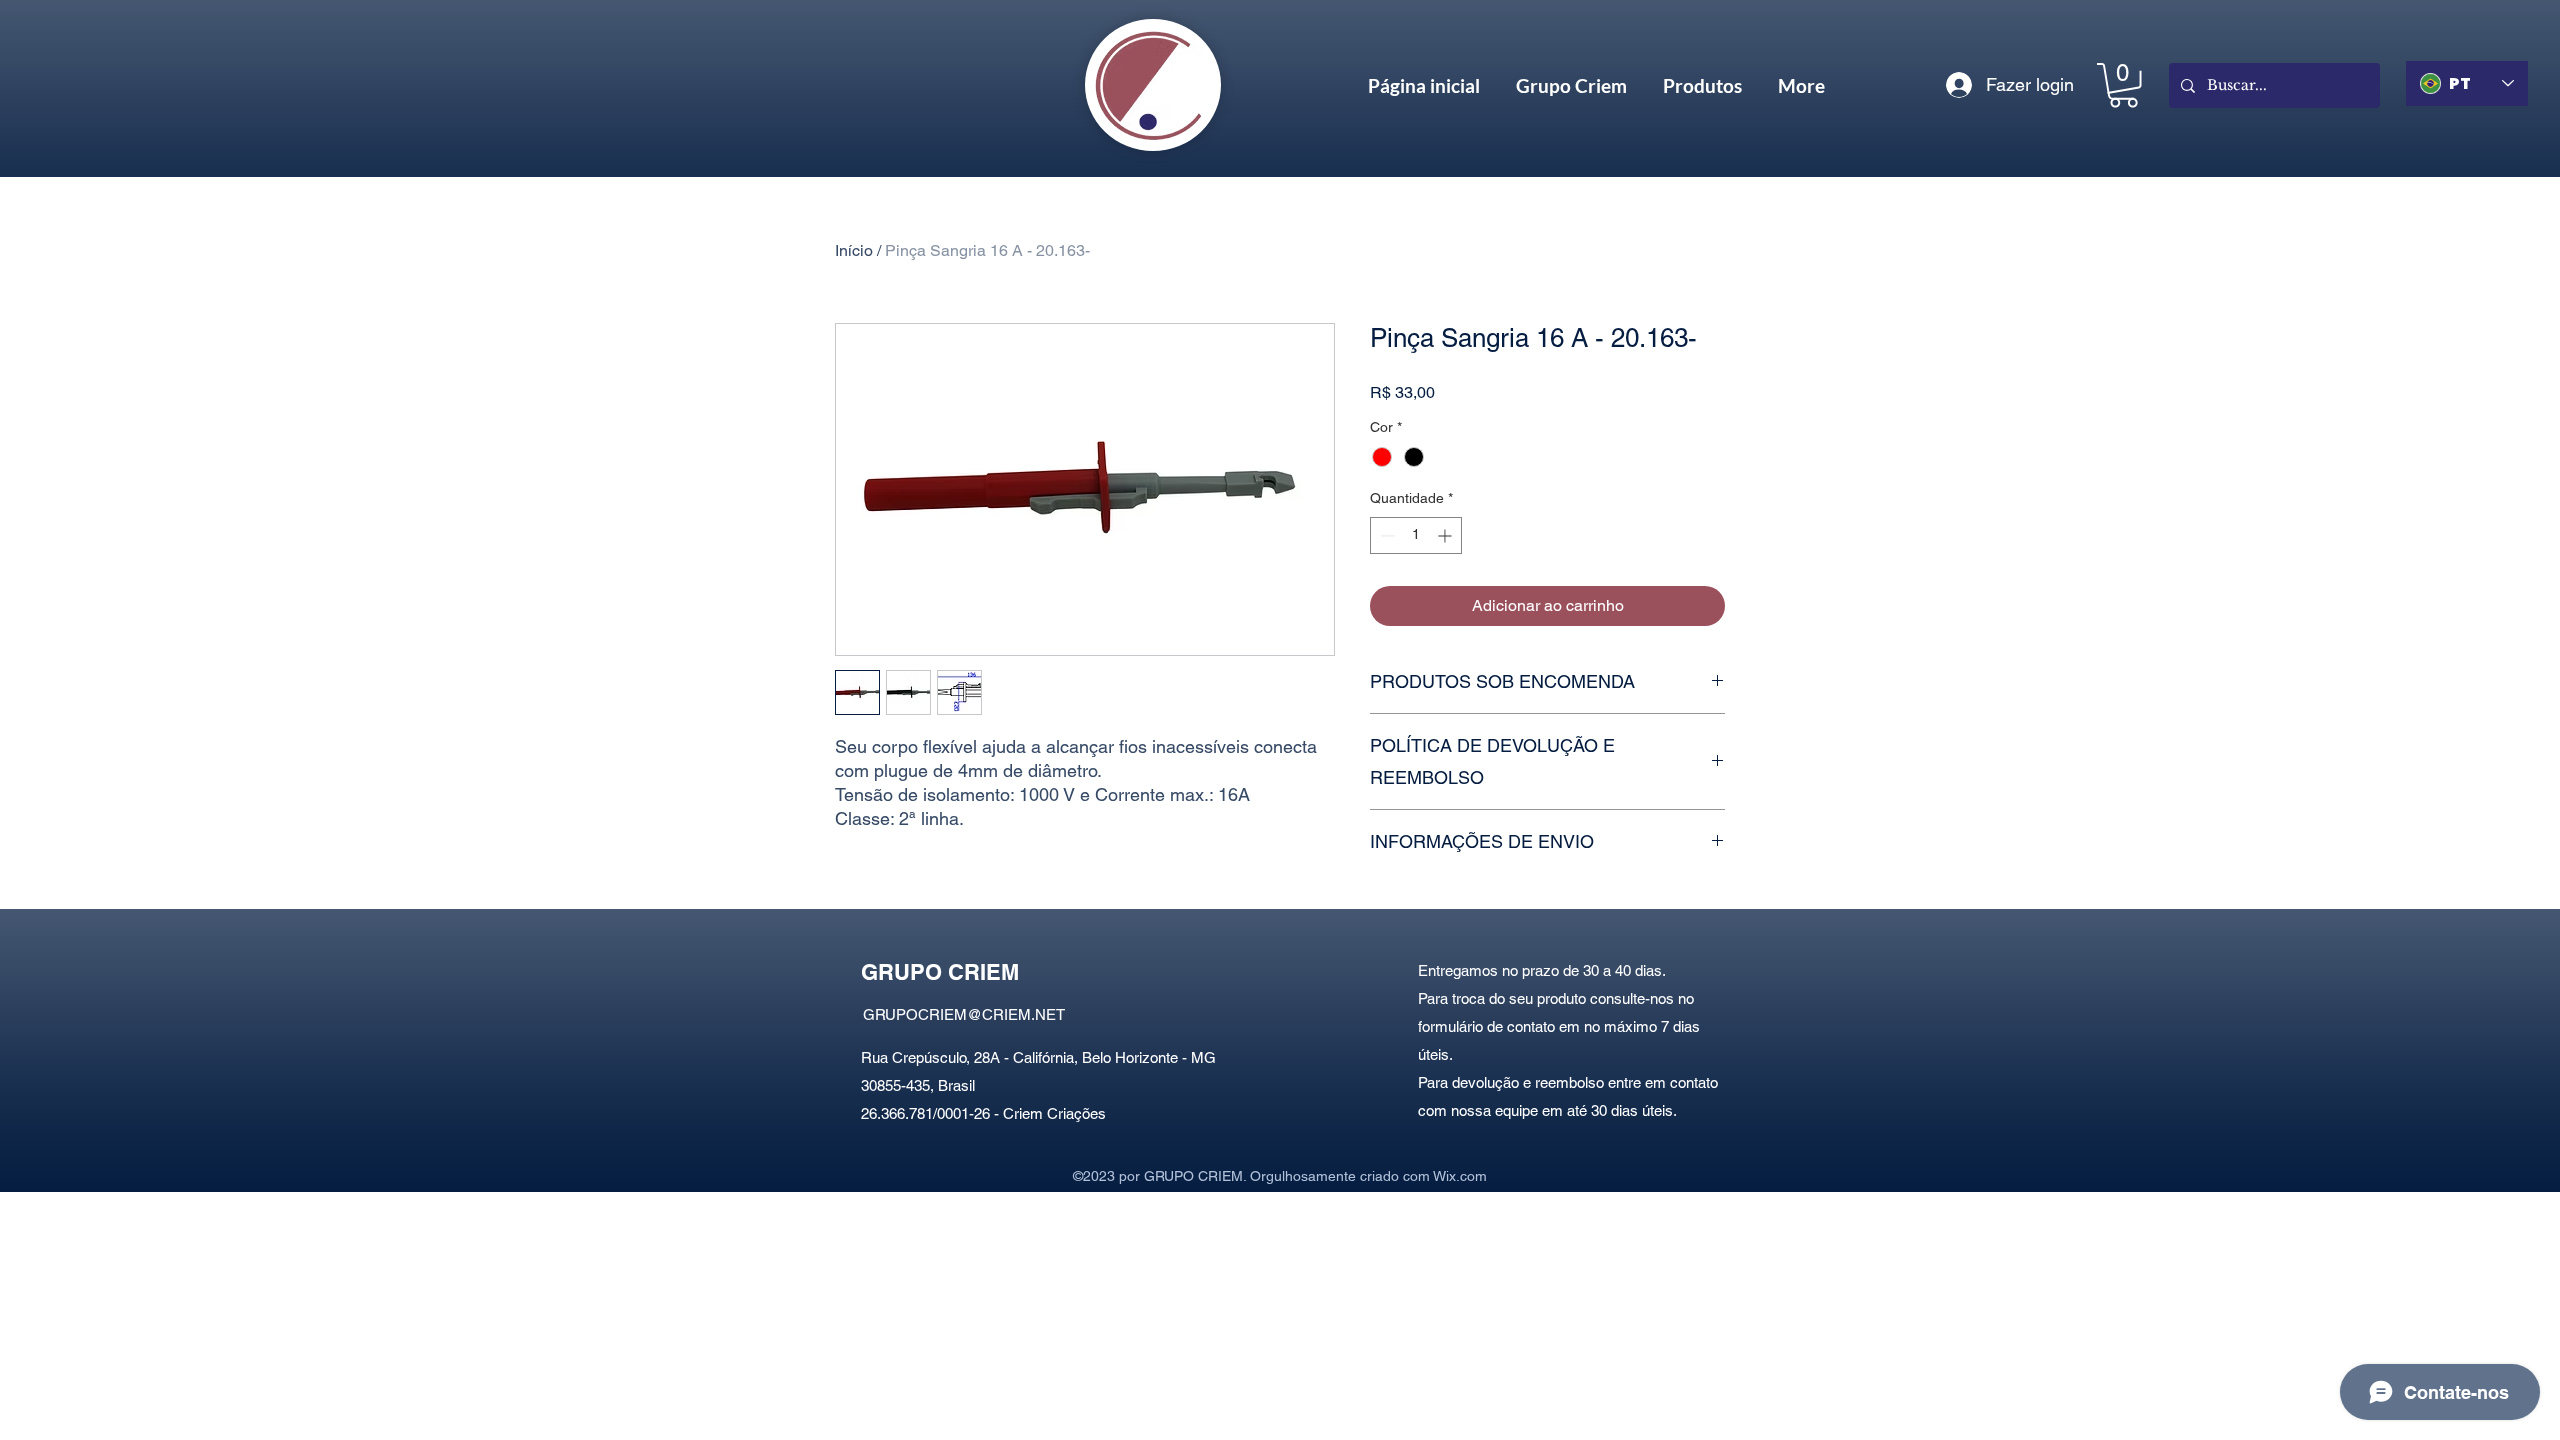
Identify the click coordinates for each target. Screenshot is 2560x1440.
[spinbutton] (1416, 535)
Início (854, 250)
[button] (2123, 85)
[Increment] (1446, 535)
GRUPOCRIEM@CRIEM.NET (964, 1014)
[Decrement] (1385, 535)
